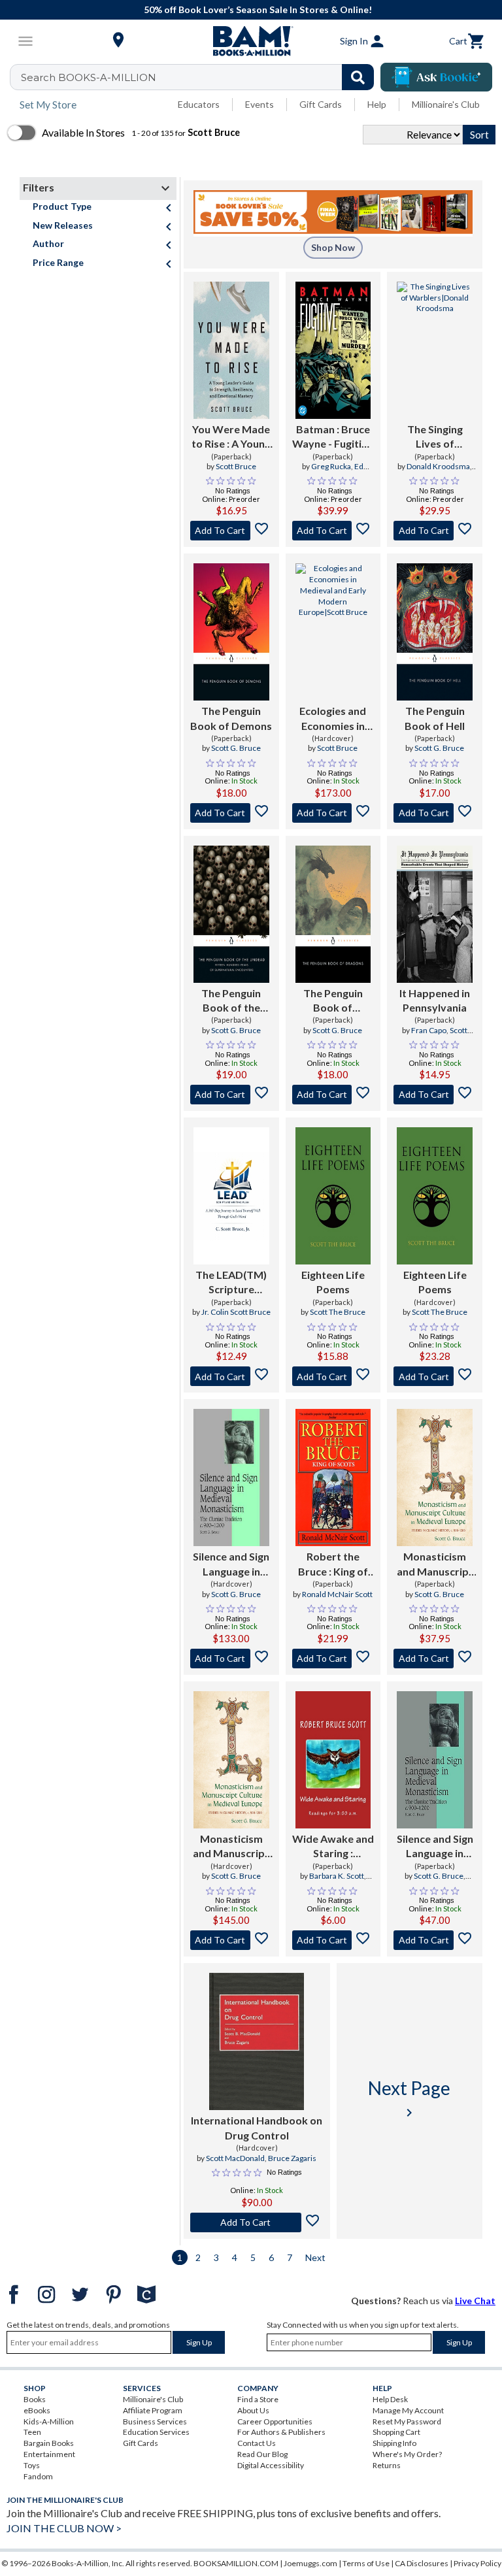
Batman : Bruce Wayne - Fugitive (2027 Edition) (333, 437)
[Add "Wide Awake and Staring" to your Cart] (333, 1940)
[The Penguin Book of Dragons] (333, 914)
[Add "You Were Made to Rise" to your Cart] (231, 531)
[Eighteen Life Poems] (333, 1196)
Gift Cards (321, 104)
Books (35, 2399)
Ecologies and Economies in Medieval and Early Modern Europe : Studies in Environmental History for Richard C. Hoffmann (333, 719)
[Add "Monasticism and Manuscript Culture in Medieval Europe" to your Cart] (435, 1659)
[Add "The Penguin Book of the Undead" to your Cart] (231, 1095)
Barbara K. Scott (337, 1876)
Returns (387, 2465)
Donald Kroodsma (438, 466)
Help (377, 104)
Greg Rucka (331, 466)
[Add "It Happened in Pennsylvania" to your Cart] (435, 1095)
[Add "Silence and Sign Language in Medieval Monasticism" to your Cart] (231, 1659)
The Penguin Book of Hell (435, 718)
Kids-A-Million (49, 2421)
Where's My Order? (407, 2454)
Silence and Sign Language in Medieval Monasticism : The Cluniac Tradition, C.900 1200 (435, 1847)
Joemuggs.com (310, 2563)
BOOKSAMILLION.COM (236, 2563)
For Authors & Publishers (281, 2432)
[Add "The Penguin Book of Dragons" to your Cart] (333, 1095)
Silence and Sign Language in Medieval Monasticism (231, 1564)
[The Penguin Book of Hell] (435, 632)
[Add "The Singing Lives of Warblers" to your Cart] (435, 531)
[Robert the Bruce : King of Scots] (333, 1478)
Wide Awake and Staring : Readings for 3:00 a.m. (333, 1847)
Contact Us (257, 2443)
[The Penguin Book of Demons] (231, 632)
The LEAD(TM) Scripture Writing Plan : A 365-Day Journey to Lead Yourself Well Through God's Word (231, 1283)
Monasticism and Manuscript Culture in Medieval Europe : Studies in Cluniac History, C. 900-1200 (435, 1564)
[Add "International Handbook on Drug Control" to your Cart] (257, 2222)
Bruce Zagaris (292, 2158)
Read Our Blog (262, 2454)
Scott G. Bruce (236, 748)
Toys (32, 2465)
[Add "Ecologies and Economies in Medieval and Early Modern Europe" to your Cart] (333, 813)
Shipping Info (394, 2443)
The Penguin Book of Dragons (333, 1001)
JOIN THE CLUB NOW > (64, 2528)
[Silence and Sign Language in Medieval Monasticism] (231, 1478)
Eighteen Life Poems (333, 1282)
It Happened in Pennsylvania (435, 1000)
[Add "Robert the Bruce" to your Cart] (333, 1659)
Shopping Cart (396, 2432)
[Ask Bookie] (436, 77)
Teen (32, 2432)
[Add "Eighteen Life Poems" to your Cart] (333, 1376)
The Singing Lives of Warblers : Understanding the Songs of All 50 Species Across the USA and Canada (435, 437)
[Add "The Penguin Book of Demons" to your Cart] (231, 813)
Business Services (155, 2421)
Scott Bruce (236, 466)
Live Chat (475, 2301)
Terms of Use (366, 2563)
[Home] (251, 41)
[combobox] (200, 77)
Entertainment (49, 2454)
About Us (253, 2410)
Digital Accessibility (271, 2465)
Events (259, 104)
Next (315, 2257)
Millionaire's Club (446, 104)
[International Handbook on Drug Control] (257, 2041)
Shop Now (333, 247)
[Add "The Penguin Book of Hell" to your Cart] (435, 813)
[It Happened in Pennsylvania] (435, 914)
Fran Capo (429, 1030)
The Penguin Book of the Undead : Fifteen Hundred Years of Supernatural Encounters (231, 1001)
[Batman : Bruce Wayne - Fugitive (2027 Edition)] (333, 350)
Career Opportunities (275, 2421)
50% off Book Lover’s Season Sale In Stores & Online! (258, 9)
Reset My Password (407, 2421)
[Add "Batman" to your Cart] (333, 531)
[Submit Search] (358, 77)
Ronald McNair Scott (337, 1594)
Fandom (38, 2476)
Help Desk (390, 2399)
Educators (199, 104)
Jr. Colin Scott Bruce (236, 1312)
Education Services (156, 2432)
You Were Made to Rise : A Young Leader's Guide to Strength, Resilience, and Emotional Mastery (231, 437)
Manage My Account (408, 2410)
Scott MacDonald (235, 2158)
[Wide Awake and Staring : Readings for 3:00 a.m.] (333, 1760)
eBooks (37, 2410)
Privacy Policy (477, 2563)
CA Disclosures (422, 2563)
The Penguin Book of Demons (231, 718)
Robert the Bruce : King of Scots (333, 1564)
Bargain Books (49, 2443)
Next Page (409, 2099)
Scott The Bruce (338, 1312)
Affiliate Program (153, 2410)
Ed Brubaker (335, 472)
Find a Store (258, 2399)
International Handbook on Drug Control (257, 2127)
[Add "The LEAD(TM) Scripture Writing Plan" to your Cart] (231, 1376)
